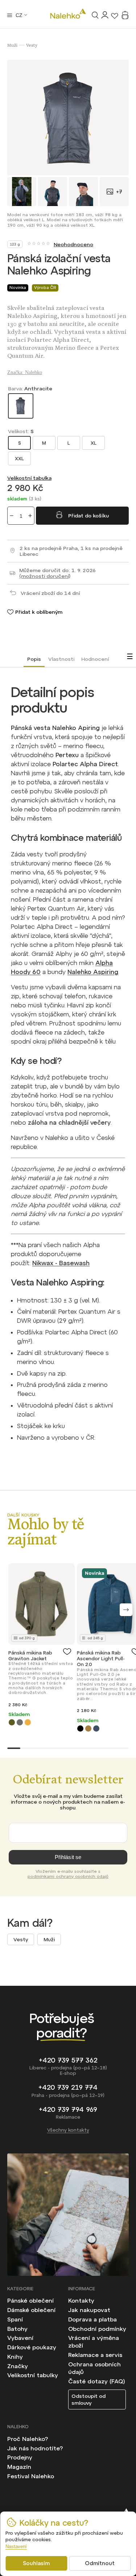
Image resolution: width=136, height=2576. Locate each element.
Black (80, 1728)
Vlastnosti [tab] (61, 659)
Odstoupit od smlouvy (88, 2399)
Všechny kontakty (68, 2130)
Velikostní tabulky (33, 2375)
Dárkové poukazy (32, 2347)
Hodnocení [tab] (95, 659)
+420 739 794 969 (68, 2109)
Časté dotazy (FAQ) (97, 2381)
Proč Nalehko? (28, 2439)
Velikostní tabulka (29, 478)
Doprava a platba (92, 2319)
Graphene (20, 1722)
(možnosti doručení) (45, 576)
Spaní (15, 2319)
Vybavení (20, 2338)
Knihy (15, 2357)
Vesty (21, 1939)
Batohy (17, 2329)
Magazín (19, 2467)
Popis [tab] (34, 659)
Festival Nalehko (31, 2476)
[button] (126, 1610)
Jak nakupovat (89, 2310)
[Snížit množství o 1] (12, 516)
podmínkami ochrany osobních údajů (68, 1876)
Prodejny (20, 2457)
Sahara (28, 1722)
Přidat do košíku (88, 516)
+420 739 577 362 (68, 2060)
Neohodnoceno (73, 244)
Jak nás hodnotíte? (35, 2448)
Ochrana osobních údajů (94, 2368)
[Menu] (10, 15)
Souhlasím (36, 2563)
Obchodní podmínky (97, 2329)
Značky (18, 2366)
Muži (49, 1939)
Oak (88, 1728)
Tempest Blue (96, 1728)
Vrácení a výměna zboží (94, 2342)
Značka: (25, 372)
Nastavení (16, 2546)
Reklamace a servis (95, 2355)
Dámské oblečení (31, 2310)
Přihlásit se (68, 1857)
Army (12, 1722)
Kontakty (81, 2300)
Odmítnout (100, 2563)
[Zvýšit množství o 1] (30, 516)
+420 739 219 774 (68, 2087)
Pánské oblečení (30, 2300)
